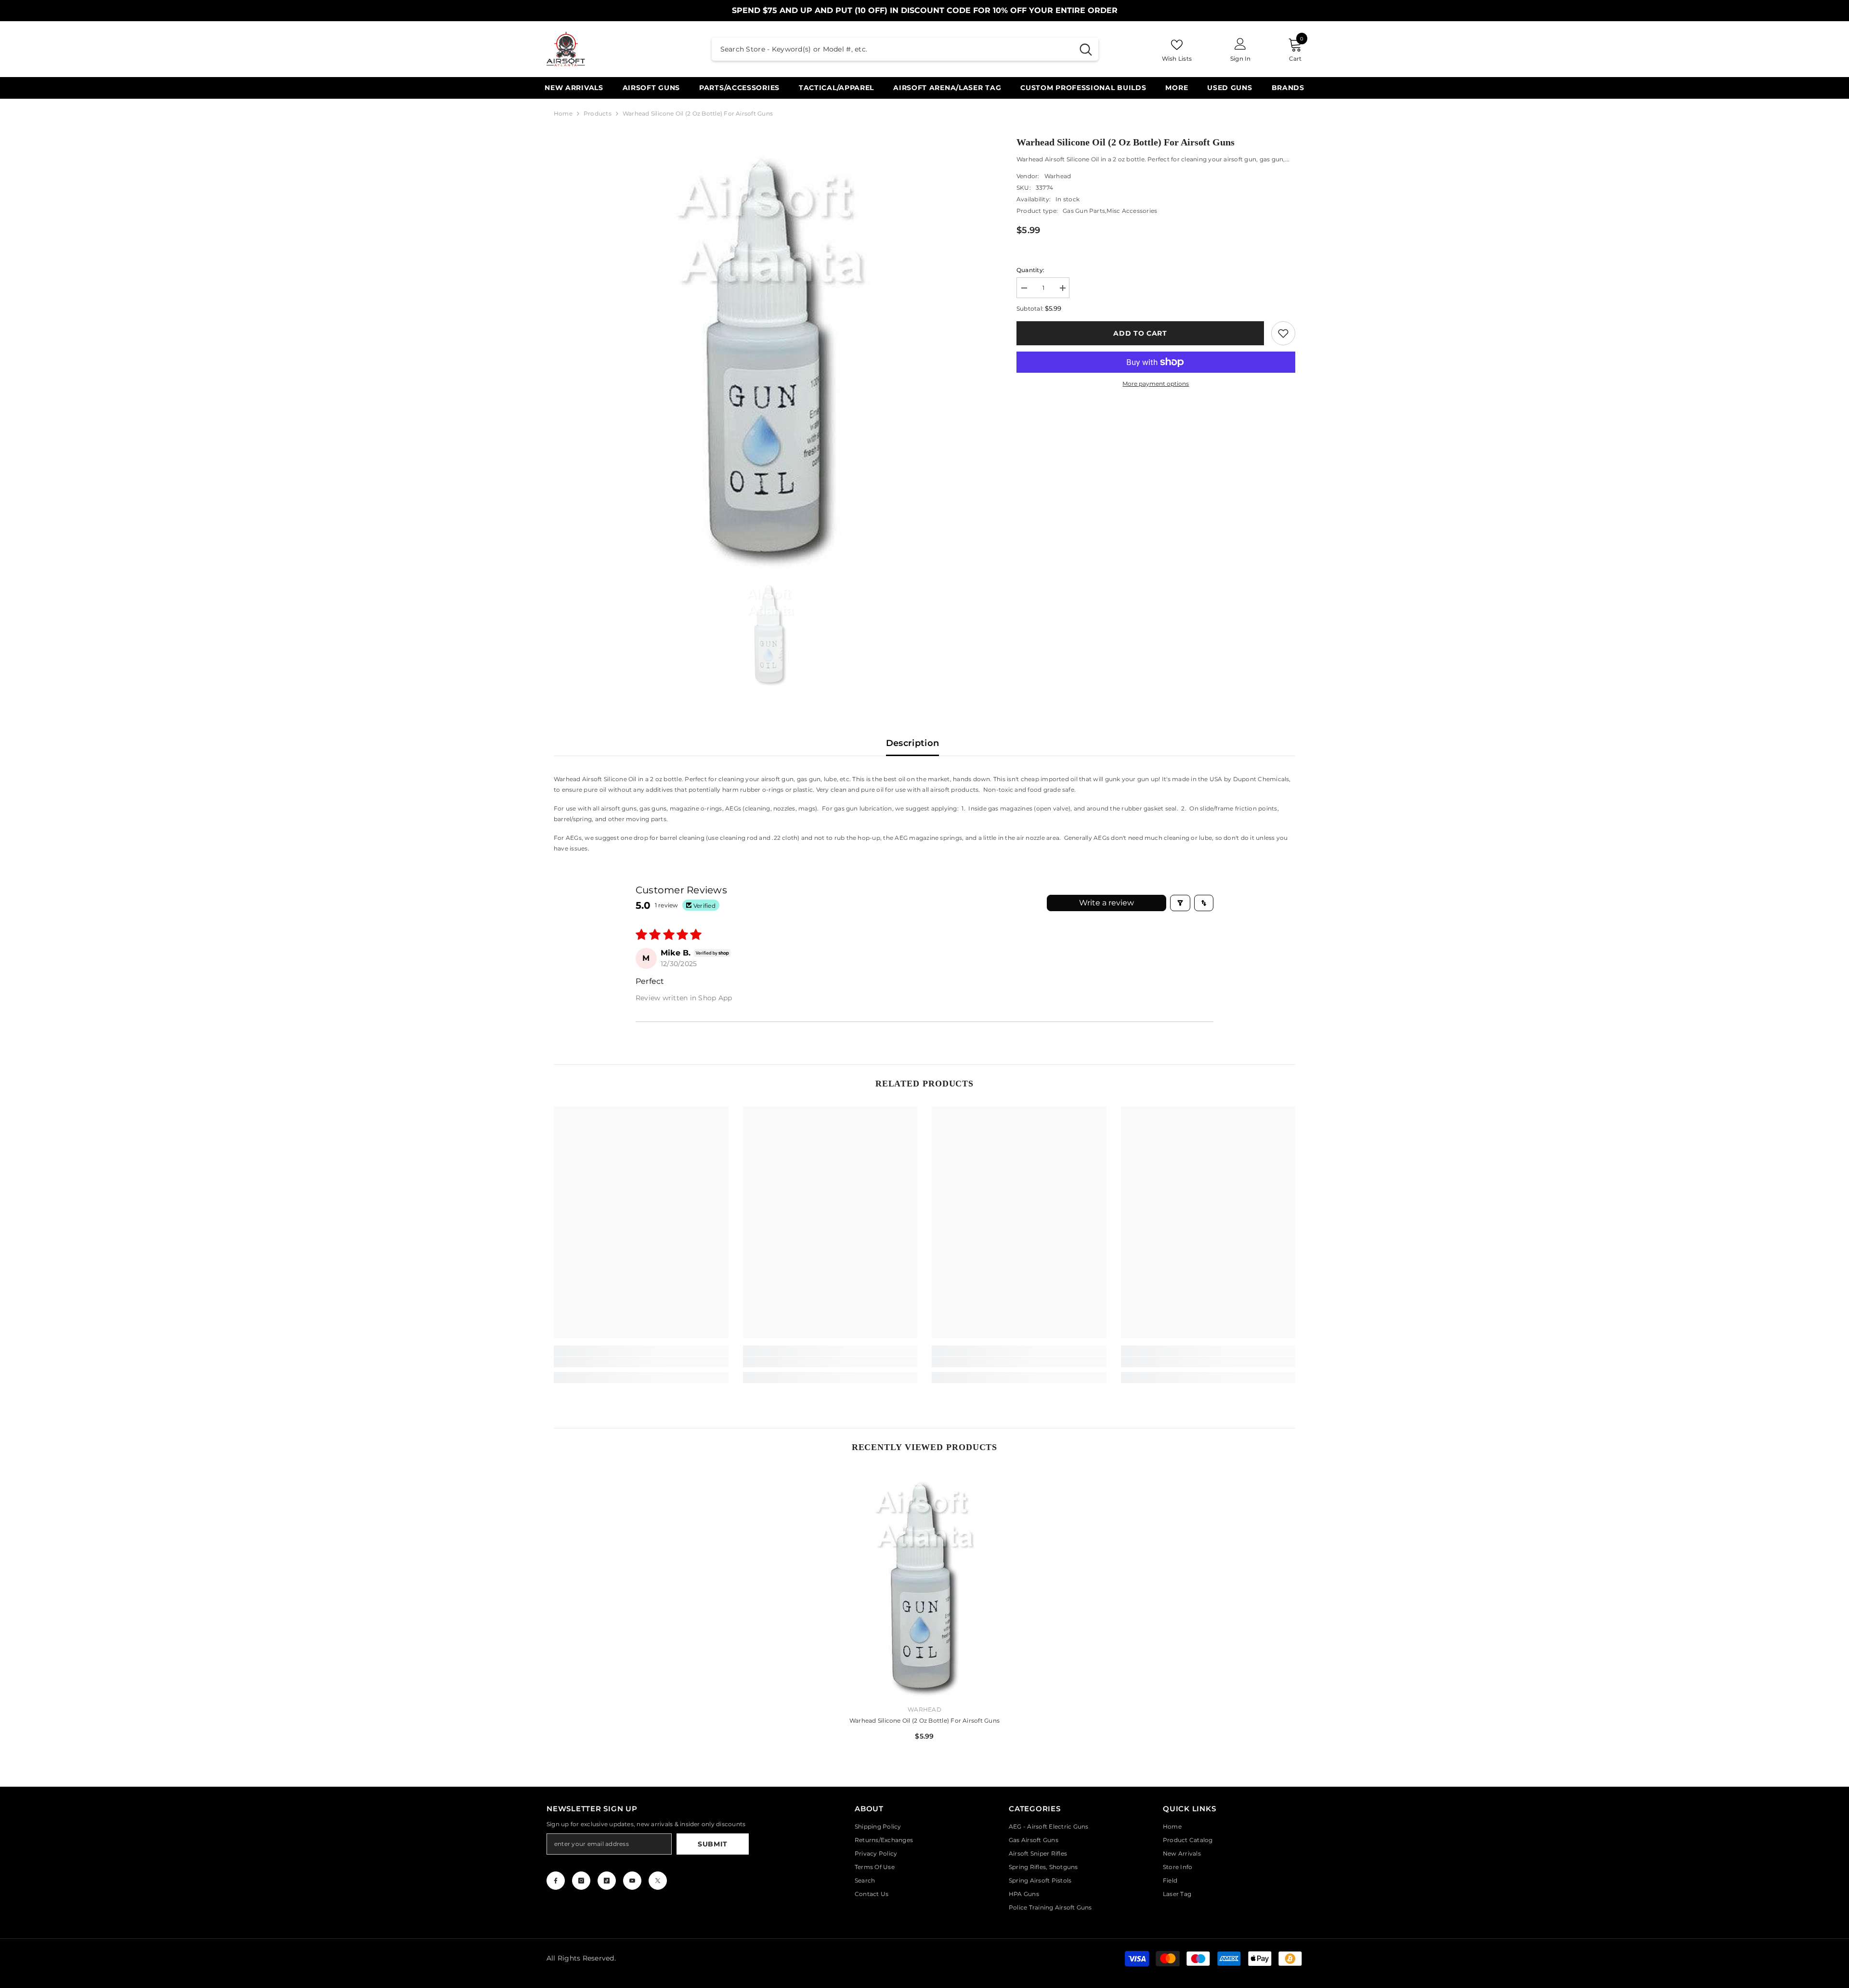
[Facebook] (556, 1881)
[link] (1283, 333)
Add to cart (1140, 333)
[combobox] (892, 49)
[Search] (905, 49)
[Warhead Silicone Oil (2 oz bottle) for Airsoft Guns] (925, 1583)
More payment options (1156, 384)
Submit (713, 1844)
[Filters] (1180, 903)
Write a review (1107, 903)
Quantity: (1030, 270)
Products (598, 113)
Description (913, 743)
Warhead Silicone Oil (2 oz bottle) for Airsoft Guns (924, 1720)
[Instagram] (581, 1881)
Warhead (1058, 176)
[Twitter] (658, 1881)
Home (563, 113)
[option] (771, 352)
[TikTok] (607, 1881)
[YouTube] (632, 1881)
